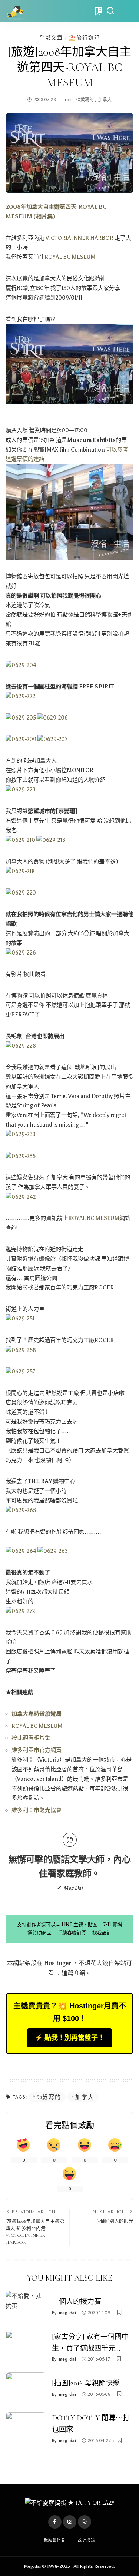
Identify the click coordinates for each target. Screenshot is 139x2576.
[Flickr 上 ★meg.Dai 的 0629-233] (21, 1134)
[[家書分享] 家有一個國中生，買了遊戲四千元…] (26, 2346)
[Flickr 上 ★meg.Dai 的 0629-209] (21, 739)
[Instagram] (70, 2522)
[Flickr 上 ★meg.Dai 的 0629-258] (21, 1350)
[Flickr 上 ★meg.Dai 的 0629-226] (21, 952)
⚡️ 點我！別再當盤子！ (69, 2038)
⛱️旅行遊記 (85, 38)
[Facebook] (55, 2522)
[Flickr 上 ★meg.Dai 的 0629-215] (51, 840)
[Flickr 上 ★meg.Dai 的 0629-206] (52, 718)
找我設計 (102, 1933)
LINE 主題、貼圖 (80, 1924)
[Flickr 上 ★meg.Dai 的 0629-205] (21, 718)
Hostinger (58, 1963)
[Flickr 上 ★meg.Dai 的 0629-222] (21, 696)
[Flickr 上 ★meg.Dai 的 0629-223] (21, 790)
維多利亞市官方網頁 (37, 1750)
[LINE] (85, 2522)
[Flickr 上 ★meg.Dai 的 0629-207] (52, 739)
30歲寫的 (85, 100)
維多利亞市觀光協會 (37, 1810)
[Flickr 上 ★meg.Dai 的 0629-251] (20, 1319)
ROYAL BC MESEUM (70, 257)
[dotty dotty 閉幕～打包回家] (26, 2428)
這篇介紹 (73, 1973)
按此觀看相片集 (31, 1738)
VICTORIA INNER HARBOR (80, 238)
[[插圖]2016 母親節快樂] (26, 2388)
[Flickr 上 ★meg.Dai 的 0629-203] (69, 512)
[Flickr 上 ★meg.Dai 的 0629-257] (20, 1371)
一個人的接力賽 (77, 2302)
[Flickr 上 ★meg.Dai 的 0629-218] (20, 871)
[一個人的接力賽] (26, 2306)
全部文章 (51, 38)
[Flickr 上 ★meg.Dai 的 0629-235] (21, 1156)
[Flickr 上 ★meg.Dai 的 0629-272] (20, 1611)
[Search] (110, 11)
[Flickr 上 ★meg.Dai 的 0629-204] (21, 665)
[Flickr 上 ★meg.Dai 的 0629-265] (21, 1510)
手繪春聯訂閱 (72, 1933)
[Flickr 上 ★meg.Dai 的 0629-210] (20, 840)
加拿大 (105, 100)
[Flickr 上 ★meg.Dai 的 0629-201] (69, 364)
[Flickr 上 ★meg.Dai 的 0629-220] (21, 893)
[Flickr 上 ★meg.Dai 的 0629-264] (21, 1551)
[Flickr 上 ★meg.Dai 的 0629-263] (53, 1551)
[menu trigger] (126, 11)
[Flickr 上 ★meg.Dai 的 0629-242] (21, 1197)
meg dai (67, 2313)
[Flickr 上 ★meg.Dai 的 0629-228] (21, 1046)
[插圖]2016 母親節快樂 (86, 2383)
